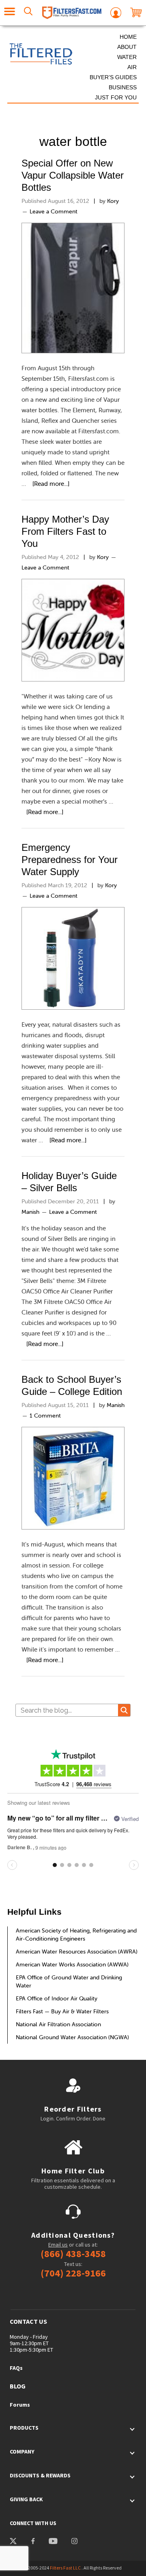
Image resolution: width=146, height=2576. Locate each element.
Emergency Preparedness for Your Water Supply (70, 860)
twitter (13, 2542)
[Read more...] (51, 484)
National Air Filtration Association (58, 2024)
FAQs (16, 2368)
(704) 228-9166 (73, 2273)
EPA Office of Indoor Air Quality (57, 1998)
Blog (18, 2386)
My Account (116, 13)
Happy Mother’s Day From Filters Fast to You (65, 531)
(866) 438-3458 (73, 2254)
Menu (10, 13)
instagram (74, 2542)
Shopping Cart (136, 13)
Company (22, 2452)
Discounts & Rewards (40, 2475)
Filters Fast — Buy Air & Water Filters (62, 2011)
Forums (20, 2405)
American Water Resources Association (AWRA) (77, 1952)
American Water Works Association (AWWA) (72, 1964)
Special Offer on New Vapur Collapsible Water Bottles (73, 175)
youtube (53, 2542)
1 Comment (45, 1416)
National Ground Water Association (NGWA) (72, 2037)
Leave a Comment (54, 211)
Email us (58, 2245)
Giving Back (26, 2499)
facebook (33, 2542)
